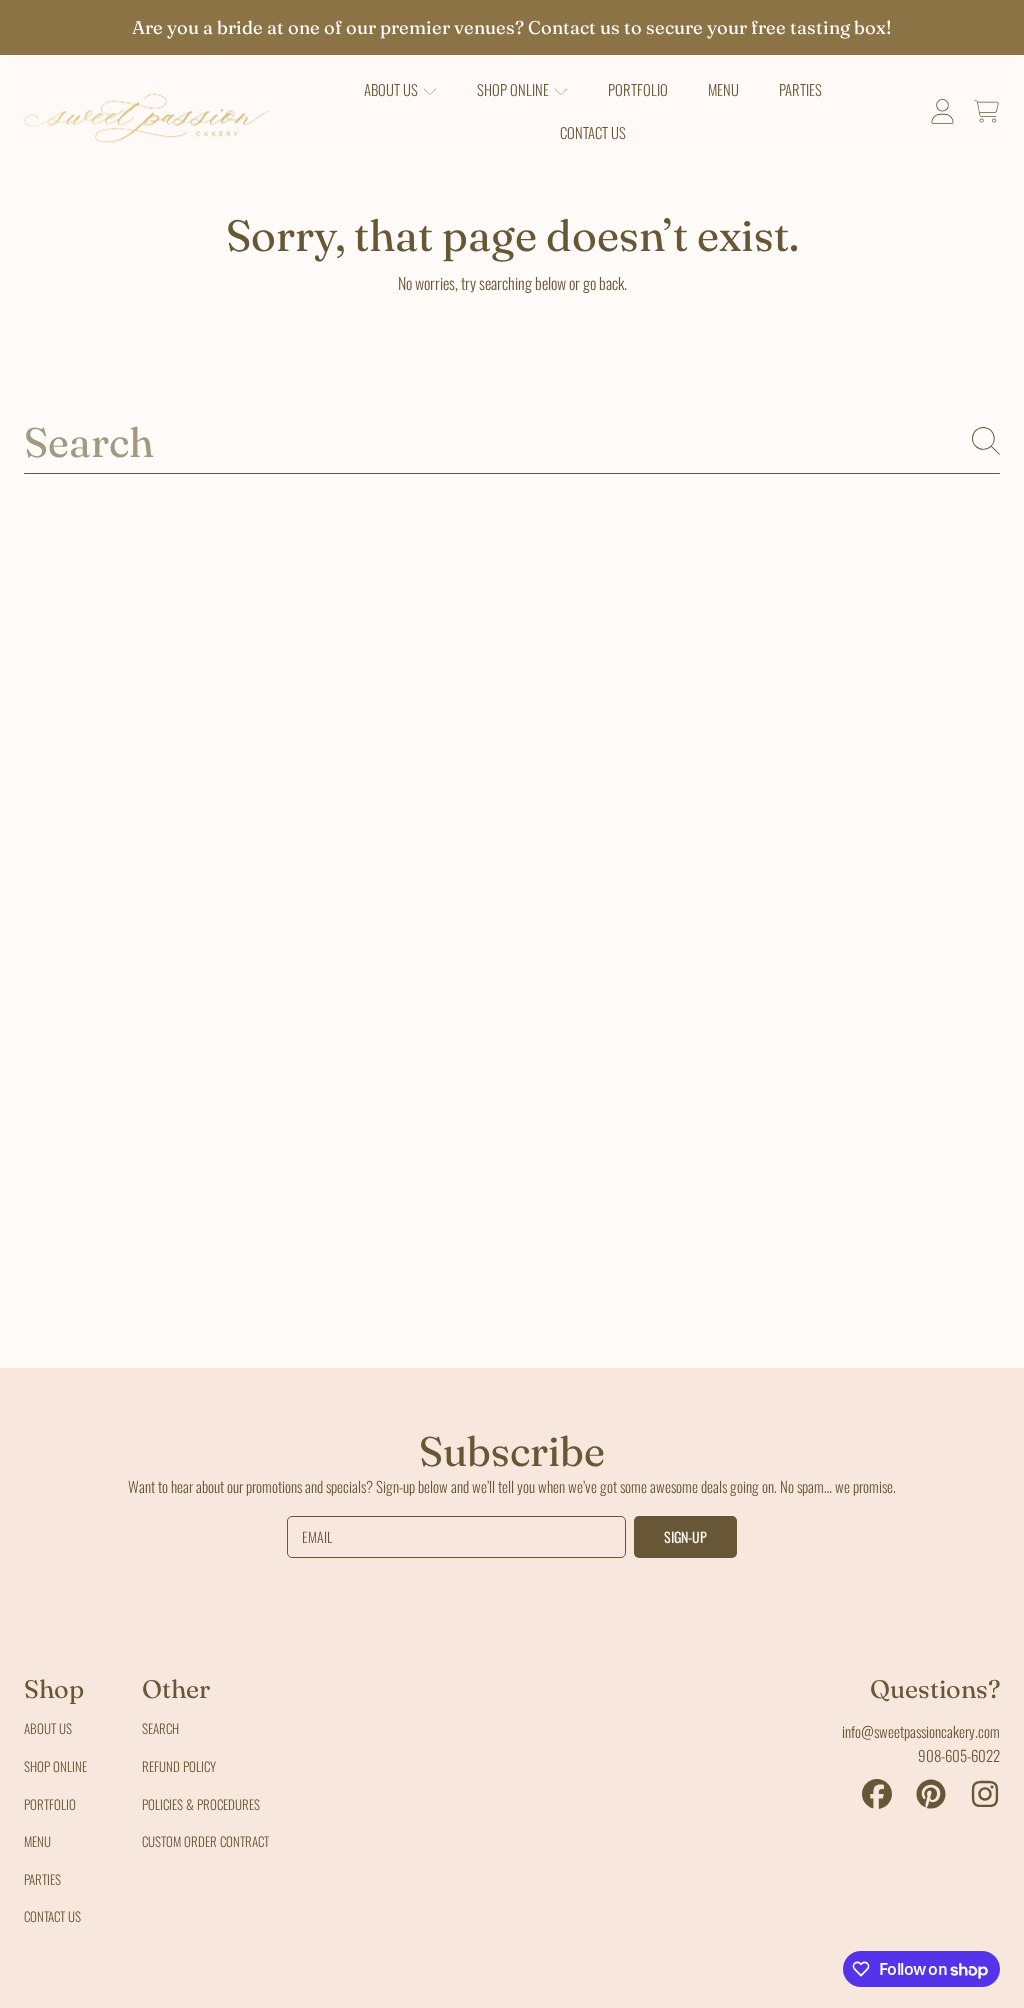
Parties (42, 1879)
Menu (37, 1841)
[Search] (986, 441)
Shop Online (55, 1766)
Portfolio (50, 1804)
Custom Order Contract (205, 1841)
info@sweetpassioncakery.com (921, 1731)
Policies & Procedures (201, 1804)
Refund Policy (179, 1766)
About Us (48, 1728)
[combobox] (512, 440)
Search (160, 1728)
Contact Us (52, 1916)
